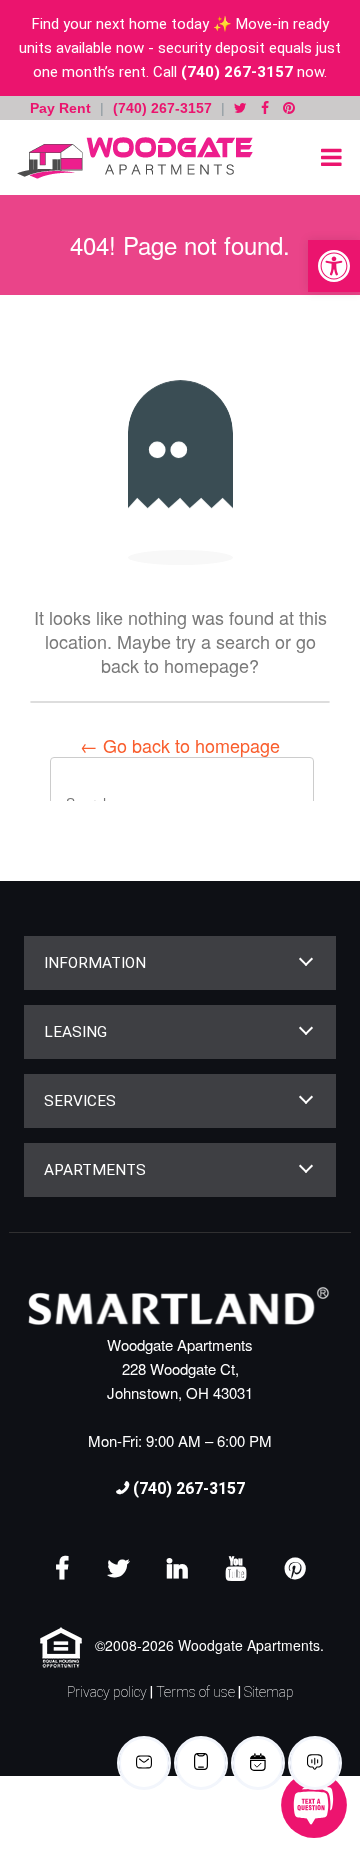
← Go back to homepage (180, 745)
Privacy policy (107, 1692)
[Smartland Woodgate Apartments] (130, 157)
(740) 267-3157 (237, 72)
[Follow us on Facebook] (265, 108)
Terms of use (195, 1692)
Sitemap (269, 1692)
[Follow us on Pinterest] (289, 108)
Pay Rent (62, 108)
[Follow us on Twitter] (240, 108)
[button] (334, 266)
